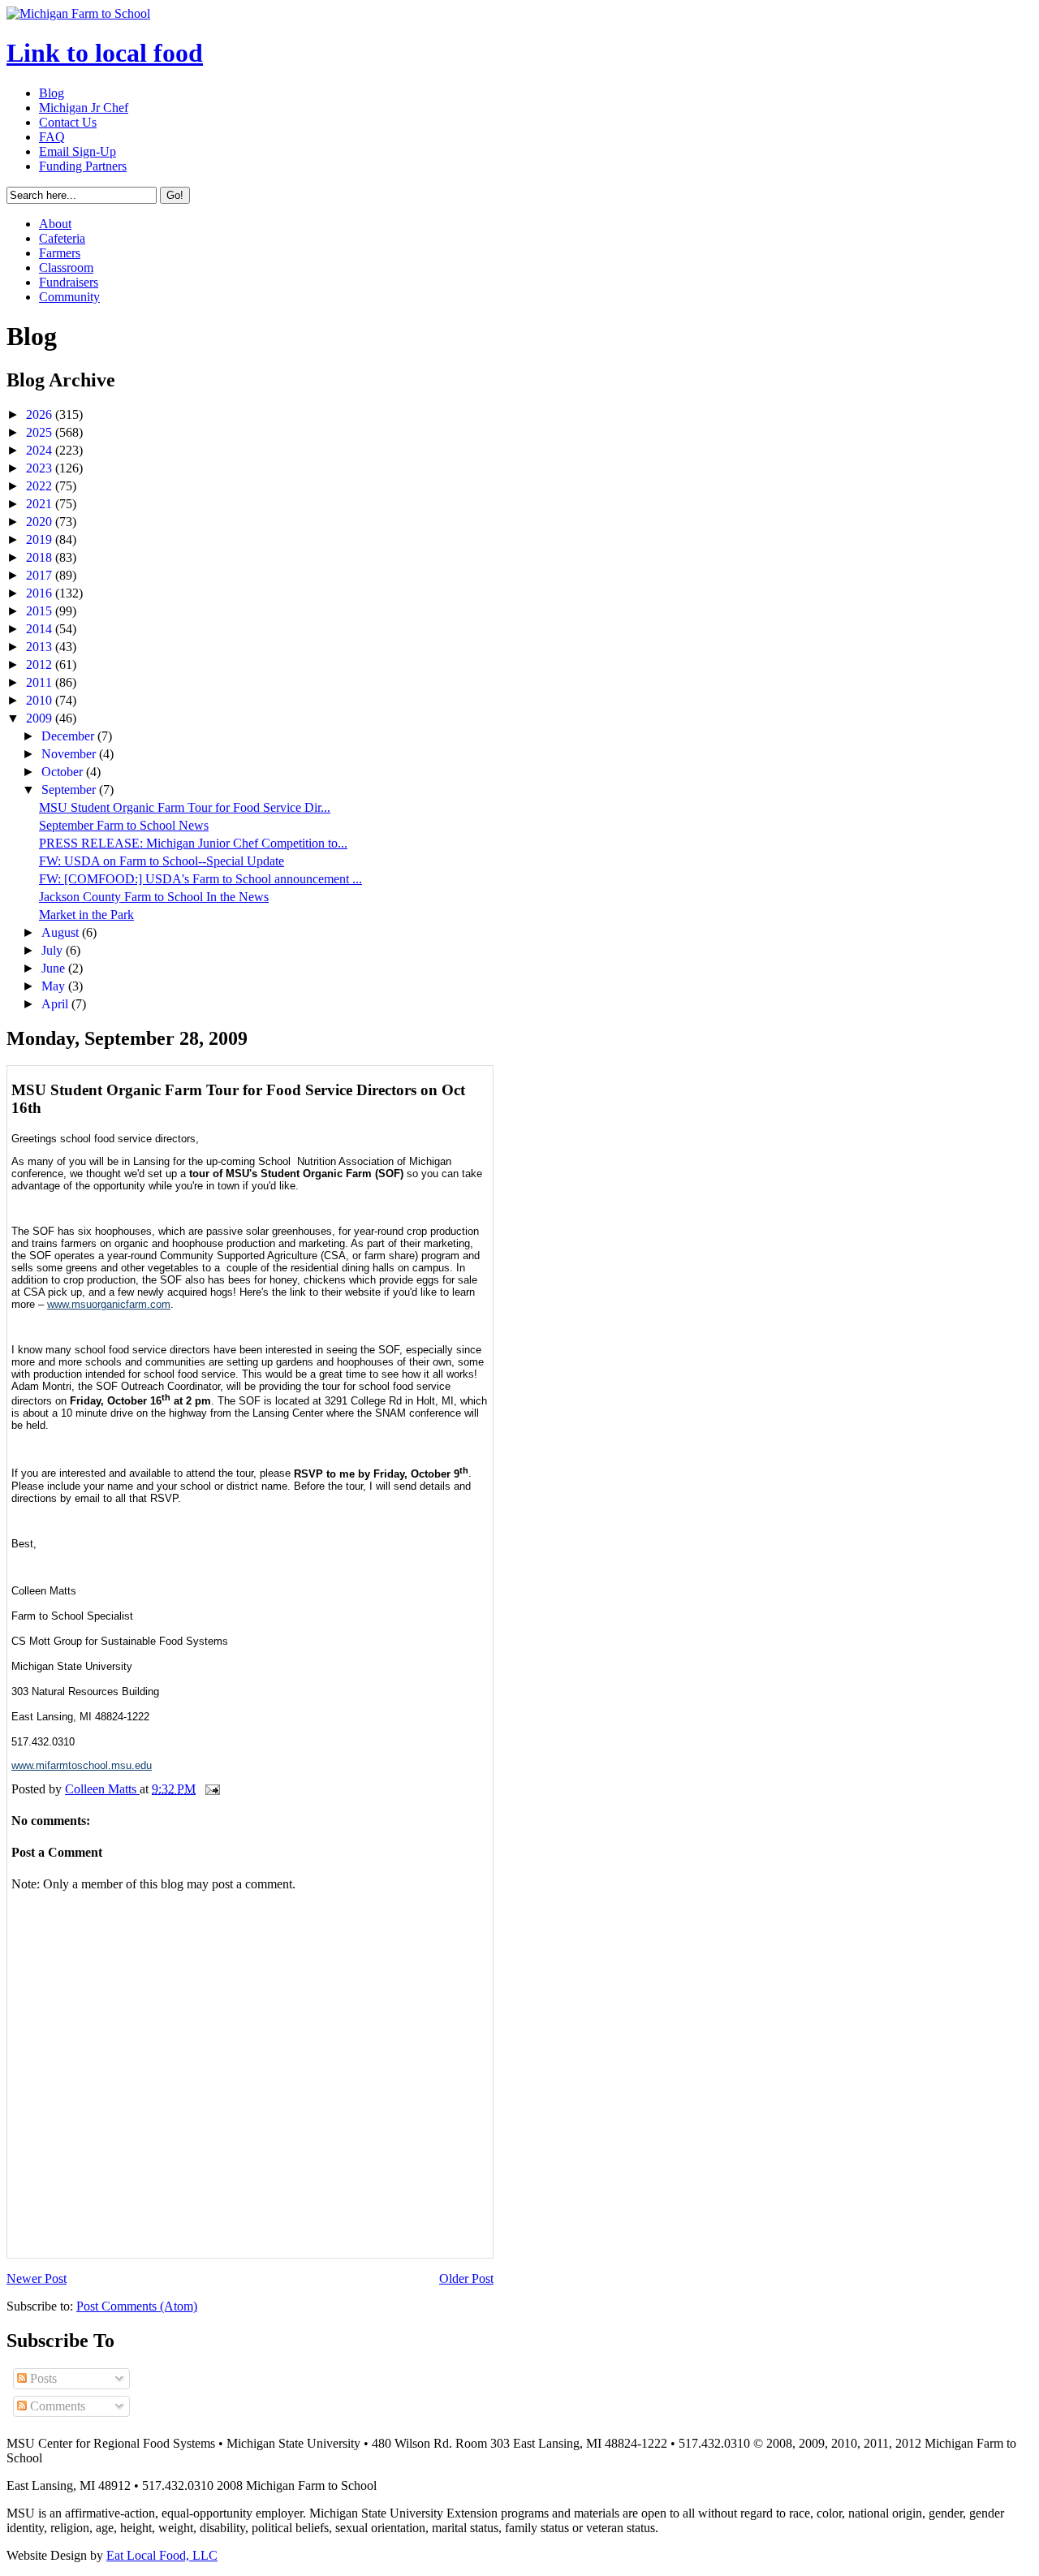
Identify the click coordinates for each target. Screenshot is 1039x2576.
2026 (41, 414)
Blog (52, 93)
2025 (41, 432)
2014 (41, 629)
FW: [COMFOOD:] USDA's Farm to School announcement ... (200, 879)
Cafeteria (62, 238)
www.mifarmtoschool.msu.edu (82, 1765)
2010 (41, 700)
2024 (41, 450)
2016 (41, 593)
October (64, 772)
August (62, 932)
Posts (42, 2378)
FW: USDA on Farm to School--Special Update (162, 861)
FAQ (52, 137)
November (70, 754)
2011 (41, 682)
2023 (41, 468)
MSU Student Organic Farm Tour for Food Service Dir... (185, 807)
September (70, 790)
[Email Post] (211, 1789)
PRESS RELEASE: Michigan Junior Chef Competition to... (193, 843)
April (56, 1004)
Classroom (66, 268)
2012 (41, 664)
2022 (41, 486)
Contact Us (68, 122)
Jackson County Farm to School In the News (154, 897)
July (54, 950)
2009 (41, 718)
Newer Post (37, 2278)
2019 (41, 539)
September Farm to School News (124, 825)
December (69, 736)
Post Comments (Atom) (137, 2306)
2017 (41, 575)
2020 (41, 522)
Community (69, 297)
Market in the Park (86, 915)
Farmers (60, 253)
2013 (41, 647)
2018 (41, 557)
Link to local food (105, 53)
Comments (56, 2406)
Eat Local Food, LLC (162, 2555)
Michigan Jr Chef (84, 108)
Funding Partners (83, 166)
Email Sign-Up (78, 151)
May (55, 986)
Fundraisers (69, 282)
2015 (41, 611)
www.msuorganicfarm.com (109, 1304)
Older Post (466, 2278)
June (55, 968)
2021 (41, 504)
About (55, 224)
